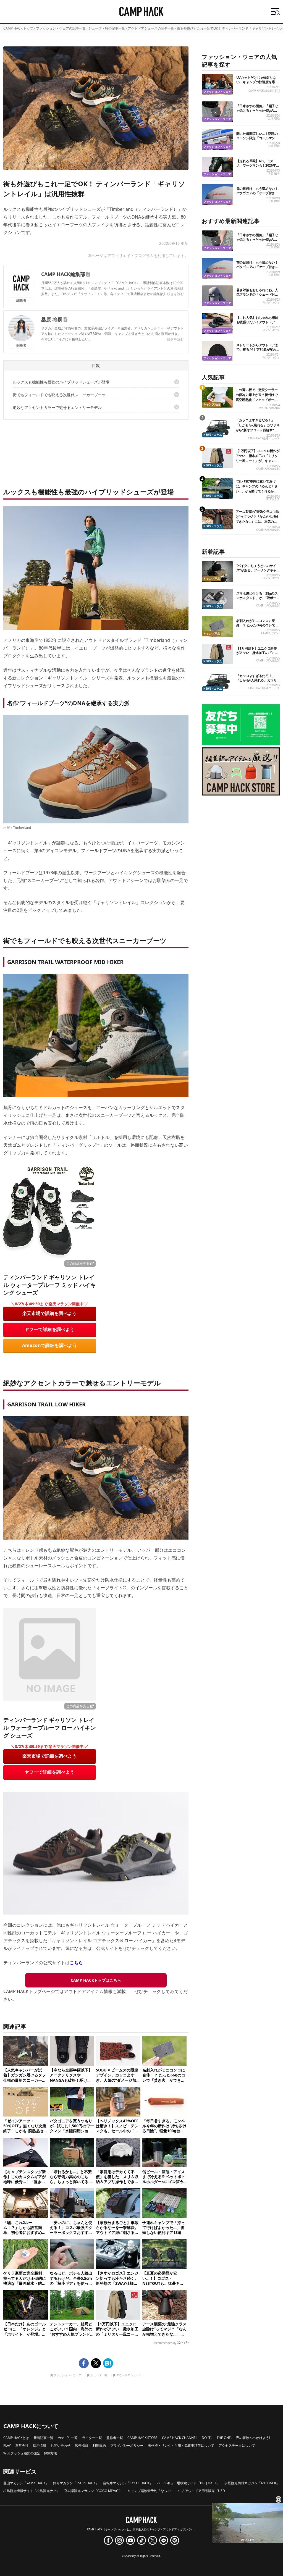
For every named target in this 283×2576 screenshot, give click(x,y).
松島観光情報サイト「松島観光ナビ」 (32, 2491)
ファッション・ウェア (67, 2375)
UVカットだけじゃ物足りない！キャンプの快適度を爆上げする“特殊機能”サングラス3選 (258, 84)
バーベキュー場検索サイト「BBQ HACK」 (188, 2483)
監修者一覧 (115, 2438)
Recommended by (165, 2343)
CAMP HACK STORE (142, 2438)
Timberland (22, 828)
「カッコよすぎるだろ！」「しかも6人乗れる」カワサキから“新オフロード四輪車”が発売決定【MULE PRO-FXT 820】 (258, 430)
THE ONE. (224, 2438)
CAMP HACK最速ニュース (264, 438)
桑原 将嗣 (52, 319)
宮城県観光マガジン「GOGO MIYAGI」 (94, 2491)
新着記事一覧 (43, 2438)
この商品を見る (78, 1263)
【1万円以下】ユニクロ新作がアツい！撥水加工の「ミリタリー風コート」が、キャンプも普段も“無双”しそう (258, 458)
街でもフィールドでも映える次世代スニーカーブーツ (59, 395)
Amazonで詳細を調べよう (50, 1345)
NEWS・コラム (213, 435)
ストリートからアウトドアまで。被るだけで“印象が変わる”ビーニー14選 (257, 349)
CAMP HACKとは (16, 2438)
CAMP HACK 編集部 (261, 91)
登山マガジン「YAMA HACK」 (26, 2483)
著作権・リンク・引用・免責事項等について (181, 2445)
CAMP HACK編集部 (63, 274)
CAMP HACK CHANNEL (180, 2438)
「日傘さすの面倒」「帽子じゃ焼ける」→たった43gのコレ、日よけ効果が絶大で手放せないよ (257, 113)
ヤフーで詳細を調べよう (49, 1329)
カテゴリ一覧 (68, 2438)
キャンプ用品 (212, 404)
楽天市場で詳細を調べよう (50, 1313)
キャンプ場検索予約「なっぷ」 (151, 2491)
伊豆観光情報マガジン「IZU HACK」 (252, 2483)
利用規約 (99, 2445)
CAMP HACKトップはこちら (96, 1980)
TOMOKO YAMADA (268, 408)
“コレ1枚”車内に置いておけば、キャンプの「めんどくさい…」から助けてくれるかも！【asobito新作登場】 (257, 489)
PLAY (7, 2445)
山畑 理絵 (274, 118)
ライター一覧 (92, 2438)
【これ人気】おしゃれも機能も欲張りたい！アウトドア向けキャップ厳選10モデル (257, 322)
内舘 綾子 (274, 173)
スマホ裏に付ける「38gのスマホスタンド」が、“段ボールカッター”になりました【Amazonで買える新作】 (258, 600)
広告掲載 (82, 2445)
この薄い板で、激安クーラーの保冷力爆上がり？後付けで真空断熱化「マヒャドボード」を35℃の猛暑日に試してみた (257, 400)
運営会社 (22, 2445)
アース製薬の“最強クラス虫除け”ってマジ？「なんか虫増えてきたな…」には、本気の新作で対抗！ (257, 519)
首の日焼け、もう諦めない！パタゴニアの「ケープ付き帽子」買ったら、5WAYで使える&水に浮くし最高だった (257, 195)
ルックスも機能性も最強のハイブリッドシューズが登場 (61, 382)
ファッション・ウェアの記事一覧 (61, 28)
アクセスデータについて (237, 2445)
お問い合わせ (61, 2445)
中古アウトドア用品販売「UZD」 (203, 2491)
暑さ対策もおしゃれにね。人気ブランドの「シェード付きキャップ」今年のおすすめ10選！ (258, 297)
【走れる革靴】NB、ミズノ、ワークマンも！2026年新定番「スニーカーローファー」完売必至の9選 (258, 168)
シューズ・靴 (99, 2375)
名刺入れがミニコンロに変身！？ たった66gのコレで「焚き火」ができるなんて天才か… (257, 627)
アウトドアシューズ (129, 2375)
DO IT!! (207, 2438)
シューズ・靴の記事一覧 (107, 28)
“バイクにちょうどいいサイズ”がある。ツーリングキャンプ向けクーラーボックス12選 (258, 570)
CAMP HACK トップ (18, 28)
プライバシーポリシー (127, 2445)
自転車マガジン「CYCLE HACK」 (128, 2483)
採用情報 (40, 2445)
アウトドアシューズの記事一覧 (151, 28)
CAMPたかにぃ (270, 633)
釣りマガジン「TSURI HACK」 (76, 2483)
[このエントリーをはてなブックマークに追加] (108, 2363)
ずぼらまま (273, 499)
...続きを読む (174, 294)
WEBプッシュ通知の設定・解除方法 (30, 2453)
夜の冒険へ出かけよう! (253, 2438)
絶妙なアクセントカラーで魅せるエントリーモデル (57, 407)
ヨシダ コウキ (271, 302)
